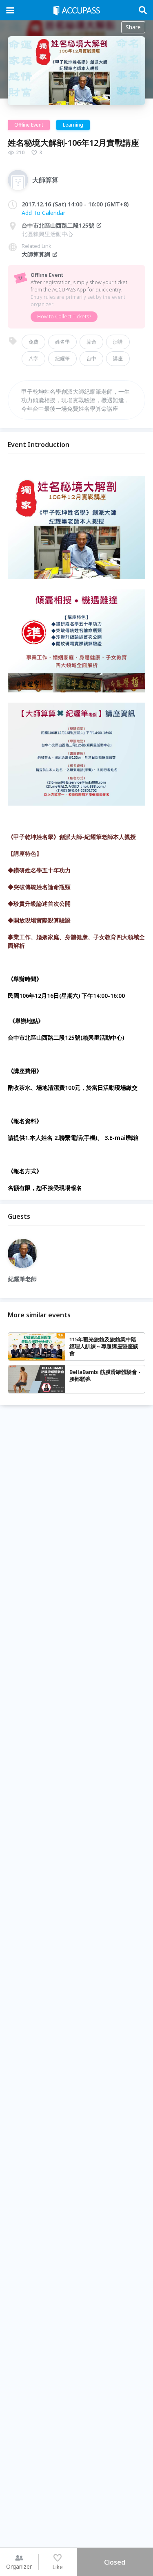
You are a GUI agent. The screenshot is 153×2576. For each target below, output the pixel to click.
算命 (91, 342)
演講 (118, 342)
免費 (33, 342)
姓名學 (62, 342)
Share (133, 27)
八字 (33, 358)
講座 (118, 358)
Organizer (19, 2566)
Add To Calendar (43, 213)
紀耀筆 (62, 358)
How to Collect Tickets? (64, 317)
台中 (91, 358)
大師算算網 (36, 254)
